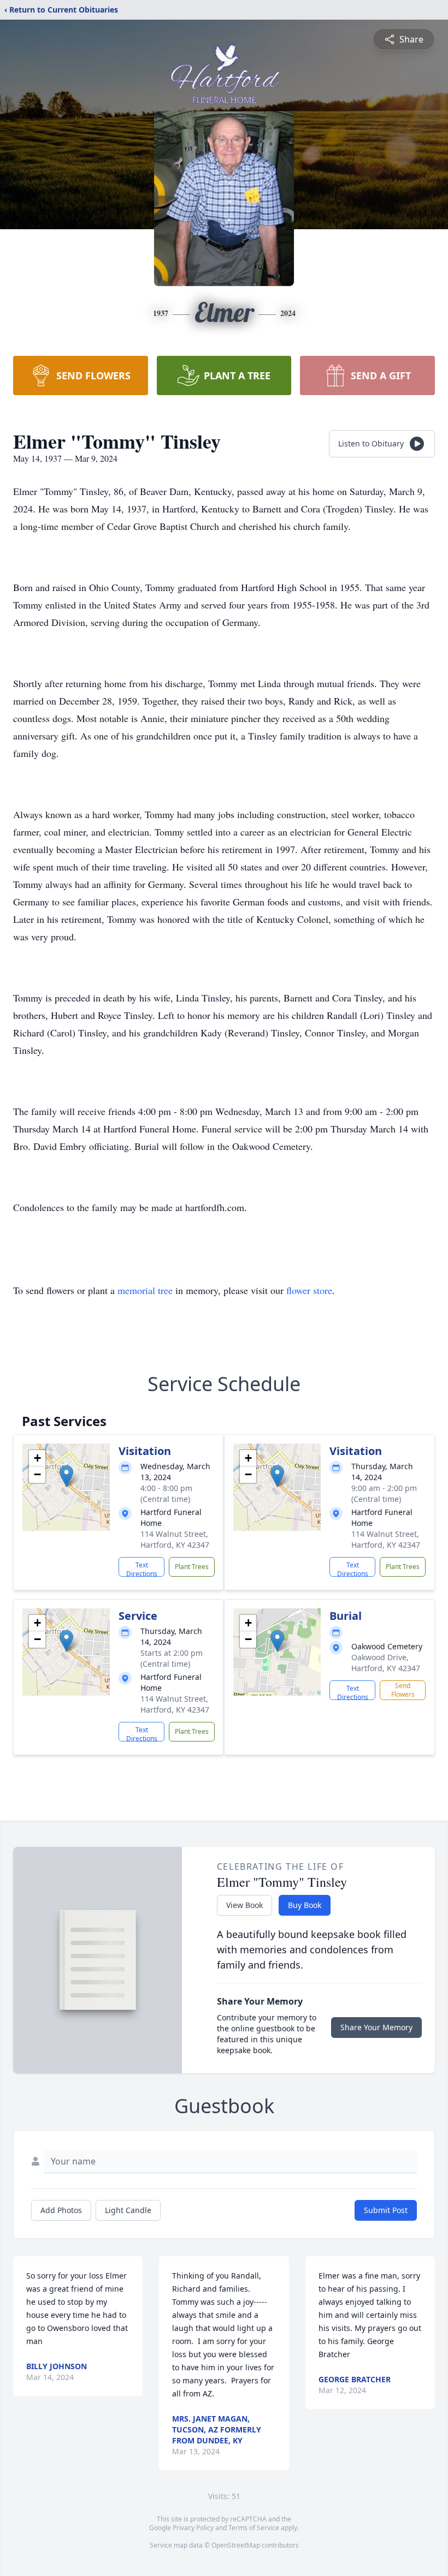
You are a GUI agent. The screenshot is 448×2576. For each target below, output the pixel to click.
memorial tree (145, 1290)
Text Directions (142, 1569)
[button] (66, 1476)
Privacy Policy (193, 2528)
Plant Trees (192, 1567)
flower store (309, 1290)
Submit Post (386, 2210)
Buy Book (305, 1905)
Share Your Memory (376, 2027)
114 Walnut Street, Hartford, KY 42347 (175, 1539)
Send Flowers (403, 1690)
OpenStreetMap (236, 2545)
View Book (244, 1905)
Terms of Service (254, 2528)
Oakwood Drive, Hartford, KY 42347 (386, 1663)
